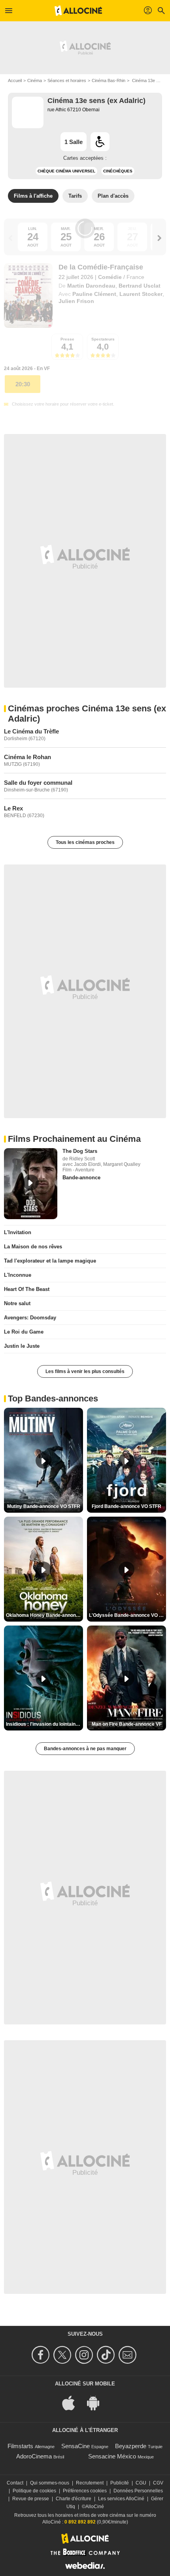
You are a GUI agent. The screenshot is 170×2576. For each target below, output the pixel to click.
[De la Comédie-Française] (28, 296)
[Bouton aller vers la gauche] (11, 238)
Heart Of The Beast (27, 1289)
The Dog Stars (80, 1151)
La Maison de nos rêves (33, 1247)
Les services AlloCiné (121, 2499)
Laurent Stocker (141, 294)
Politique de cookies (34, 2491)
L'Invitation (18, 1232)
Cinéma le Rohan (27, 757)
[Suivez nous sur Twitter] (63, 2355)
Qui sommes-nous (50, 2483)
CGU (141, 2483)
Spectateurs (103, 339)
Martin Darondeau (91, 286)
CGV (158, 2483)
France (135, 277)
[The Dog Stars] (31, 1184)
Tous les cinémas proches (85, 842)
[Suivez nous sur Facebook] (42, 2355)
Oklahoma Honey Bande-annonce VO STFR (44, 1615)
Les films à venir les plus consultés (85, 1371)
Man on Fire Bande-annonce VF (127, 1724)
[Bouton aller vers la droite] (159, 238)
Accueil (15, 80)
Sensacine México (112, 2456)
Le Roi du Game (24, 1332)
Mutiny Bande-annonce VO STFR (44, 1506)
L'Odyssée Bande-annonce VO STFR (127, 1615)
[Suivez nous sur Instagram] (85, 2355)
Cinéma (35, 80)
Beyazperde (131, 2446)
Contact (15, 2483)
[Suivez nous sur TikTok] (107, 2355)
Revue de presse (31, 2499)
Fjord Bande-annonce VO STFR (127, 1506)
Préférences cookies (85, 2491)
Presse (67, 339)
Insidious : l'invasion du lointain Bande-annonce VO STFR (44, 1724)
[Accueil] (78, 11)
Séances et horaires (67, 80)
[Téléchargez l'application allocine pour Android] (97, 2403)
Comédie (110, 277)
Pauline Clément (94, 294)
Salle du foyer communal (38, 783)
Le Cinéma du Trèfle (31, 731)
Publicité (120, 2483)
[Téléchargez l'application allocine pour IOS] (73, 2403)
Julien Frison (76, 301)
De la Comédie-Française (101, 267)
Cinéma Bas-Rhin (109, 80)
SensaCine (76, 2446)
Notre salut (17, 1303)
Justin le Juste (22, 1346)
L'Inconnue (18, 1275)
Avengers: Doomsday (30, 1318)
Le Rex (13, 808)
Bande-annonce (81, 1178)
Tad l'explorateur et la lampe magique (50, 1261)
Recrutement (90, 2483)
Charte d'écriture (74, 2499)
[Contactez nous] (129, 2355)
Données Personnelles (138, 2491)
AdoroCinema (34, 2456)
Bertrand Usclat (140, 286)
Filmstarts (20, 2446)
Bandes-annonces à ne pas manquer (85, 1749)
